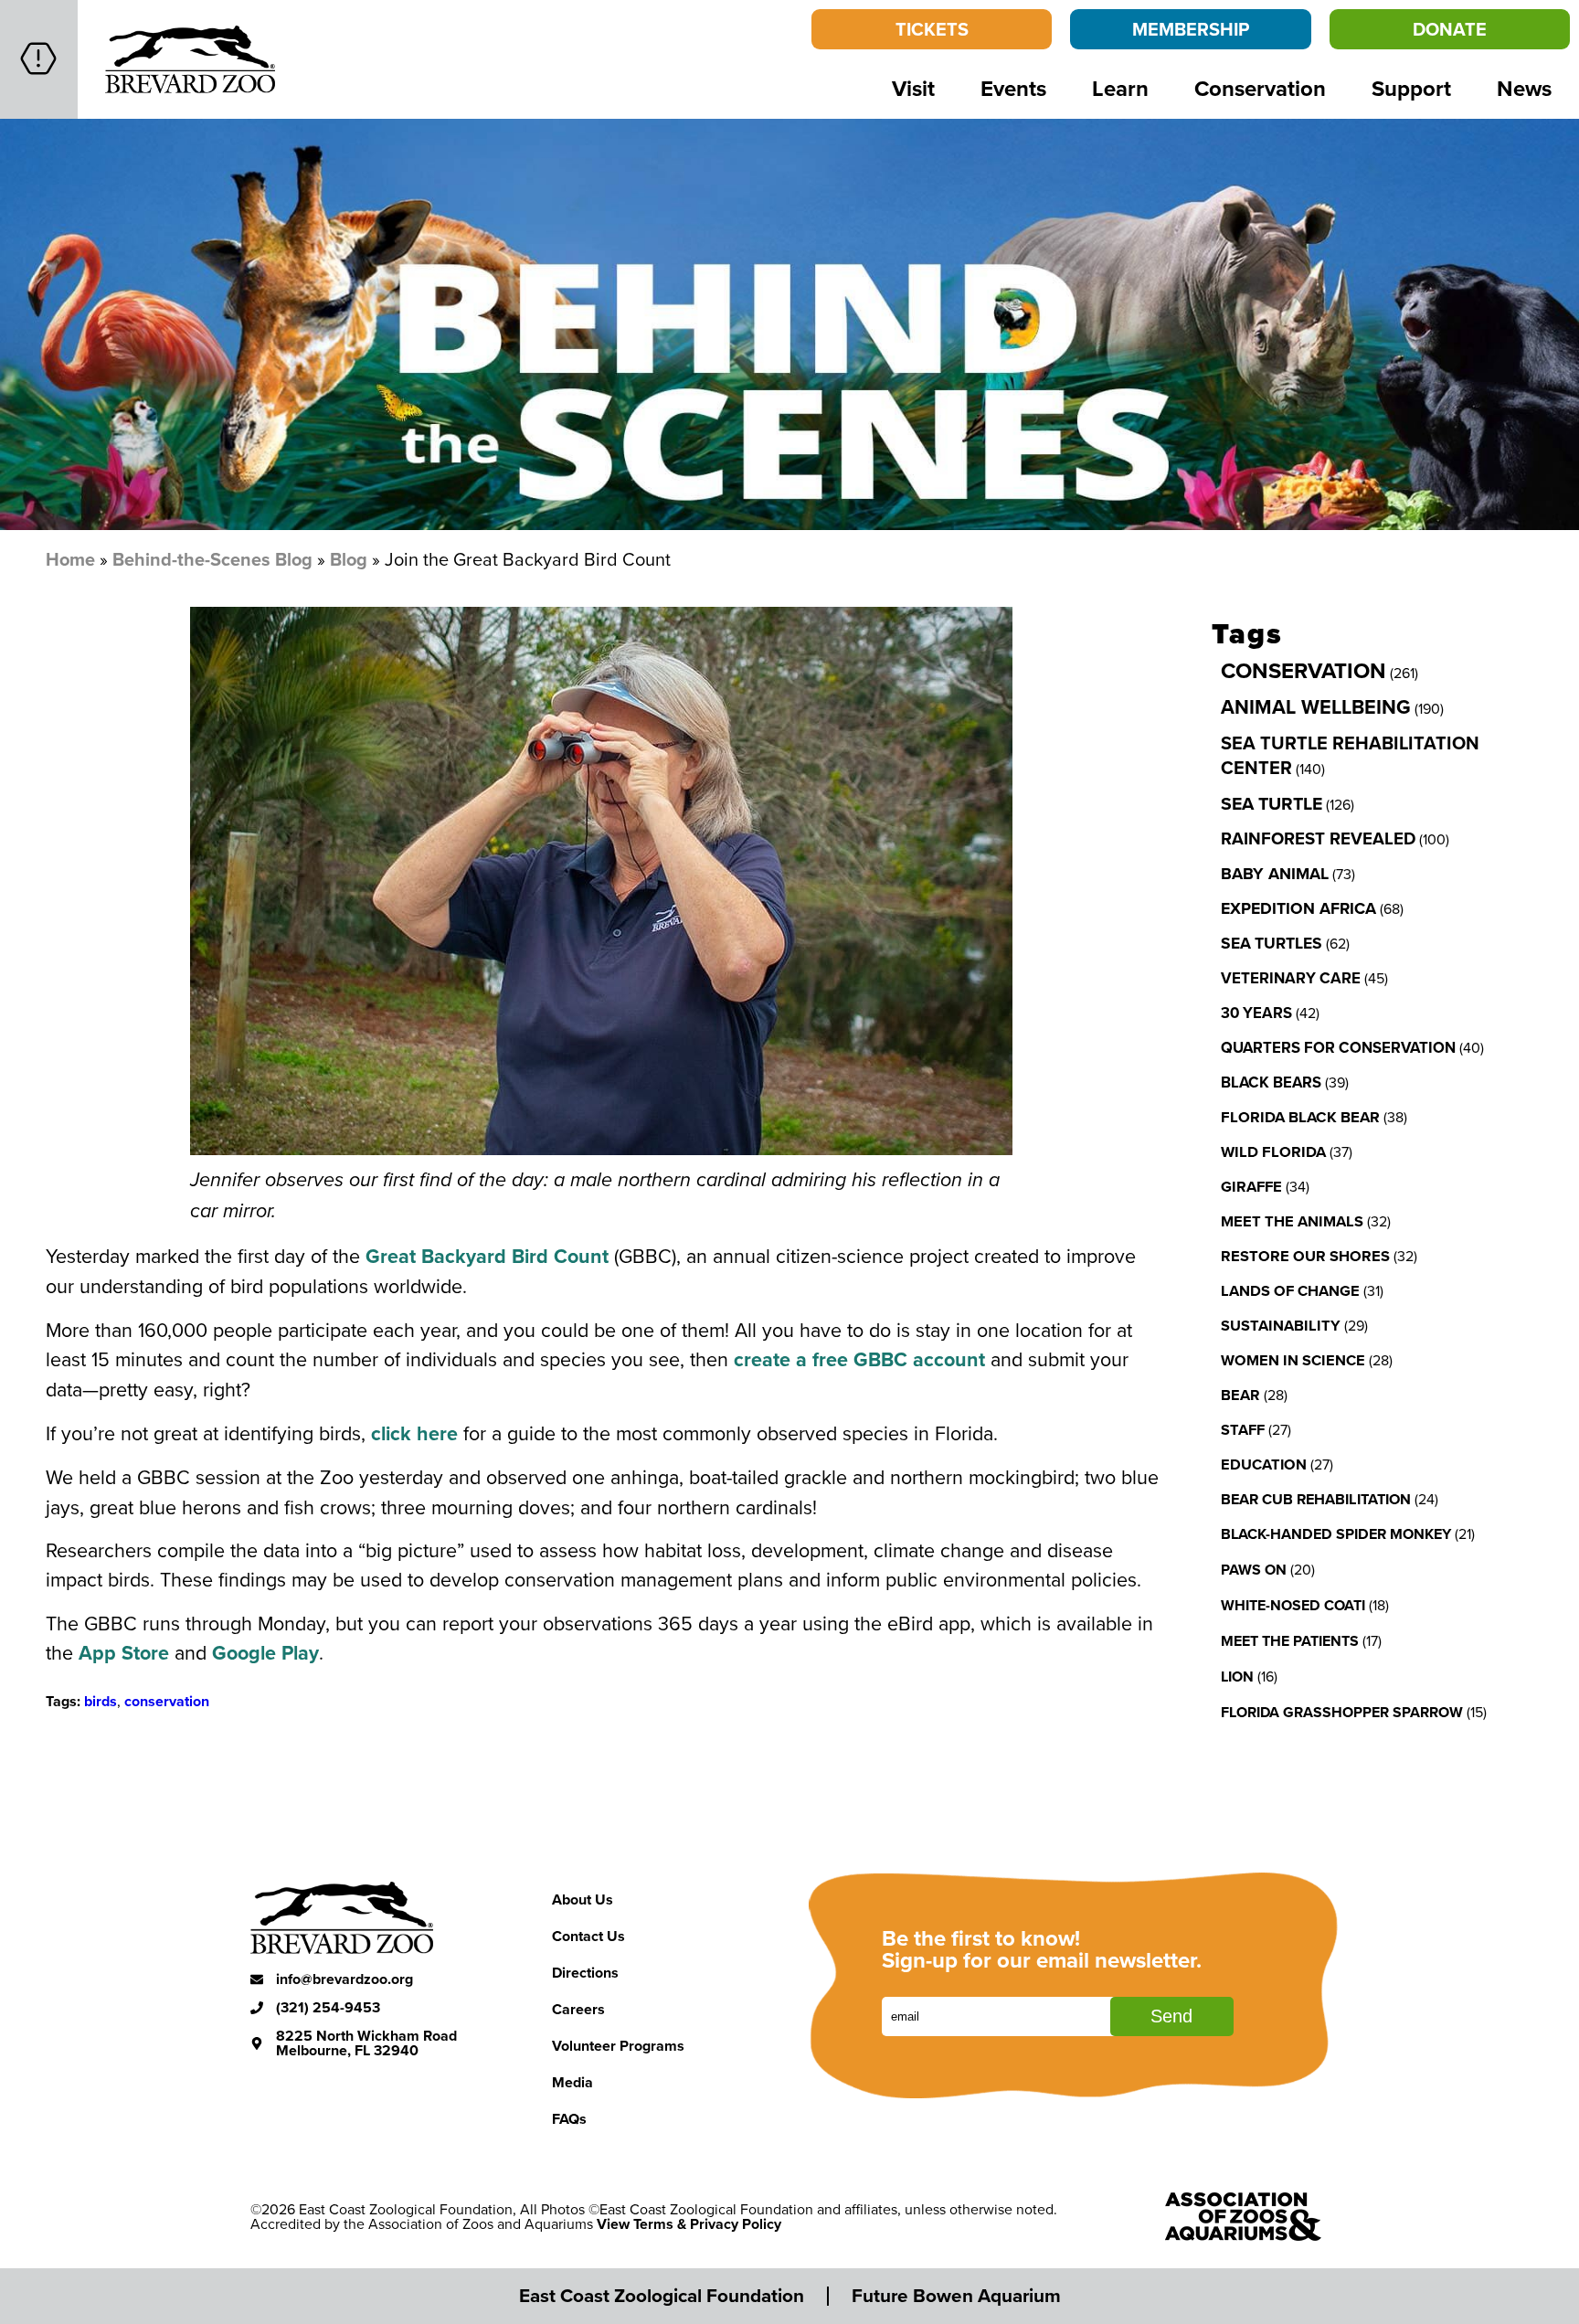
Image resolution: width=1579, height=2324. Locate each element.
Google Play (265, 1653)
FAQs (569, 2119)
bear (1240, 1395)
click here (414, 1433)
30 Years (1256, 1013)
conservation (167, 1701)
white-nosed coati (1293, 1605)
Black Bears (1271, 1082)
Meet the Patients (1290, 1641)
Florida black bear (1300, 1117)
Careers (578, 2009)
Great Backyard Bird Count (487, 1256)
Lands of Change (1290, 1290)
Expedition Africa (1298, 908)
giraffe (1251, 1186)
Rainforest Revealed (1318, 838)
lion (1237, 1677)
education (1264, 1464)
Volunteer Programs (618, 2046)
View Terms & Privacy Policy (689, 2224)
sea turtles (1272, 943)
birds (101, 1701)
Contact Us (588, 1936)
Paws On (1254, 1570)
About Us (583, 1900)
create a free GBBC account (859, 1359)
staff (1243, 1429)
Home (70, 559)
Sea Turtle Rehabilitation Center (1350, 755)
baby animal (1275, 874)
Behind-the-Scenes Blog (212, 559)
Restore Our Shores (1305, 1256)
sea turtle (1272, 803)
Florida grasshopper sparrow (1342, 1712)
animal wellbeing (1316, 707)
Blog (349, 559)
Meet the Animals (1292, 1221)
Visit (913, 88)
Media (572, 2082)
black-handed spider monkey (1336, 1534)
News (1524, 88)
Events (1013, 88)
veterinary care (1291, 978)
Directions (585, 1973)
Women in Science (1293, 1360)
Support (1411, 88)
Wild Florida (1273, 1151)
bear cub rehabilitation (1316, 1499)
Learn (1120, 88)
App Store (124, 1653)
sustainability (1281, 1325)
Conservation (1260, 88)
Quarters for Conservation (1338, 1047)
